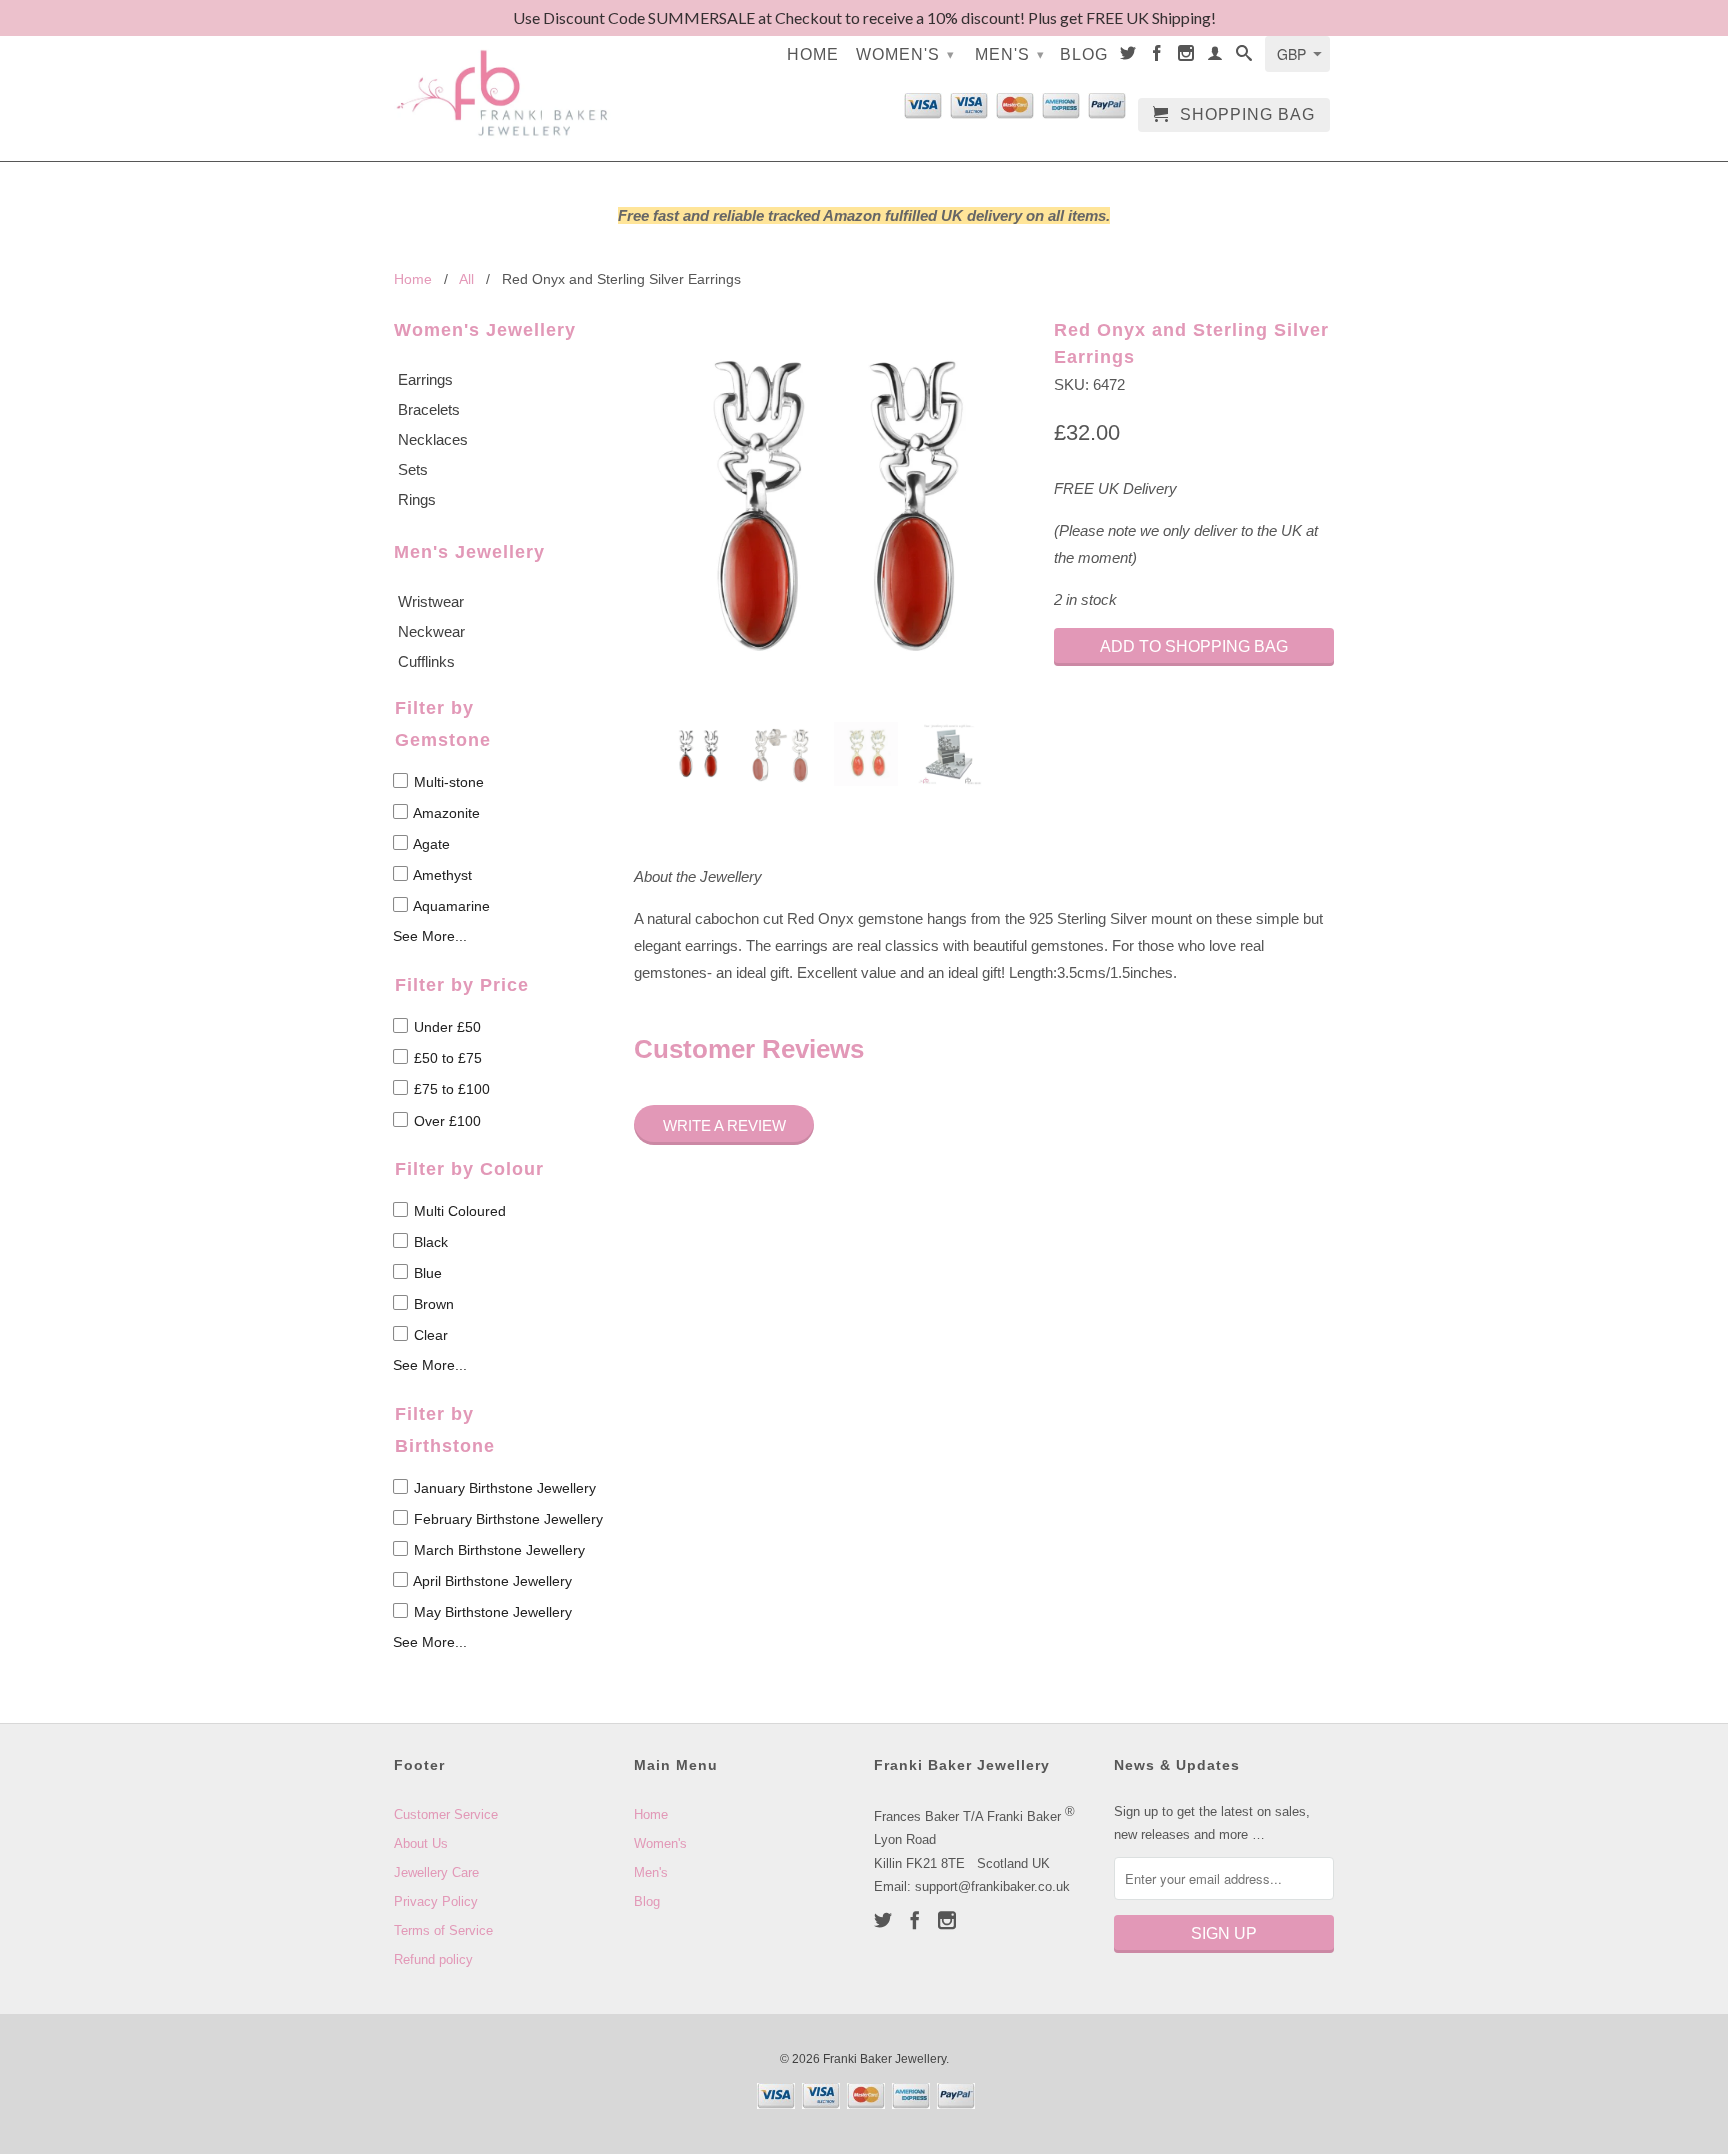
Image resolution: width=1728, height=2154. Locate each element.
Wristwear (431, 601)
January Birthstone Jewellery (503, 1488)
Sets (413, 469)
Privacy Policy (436, 1901)
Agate (430, 844)
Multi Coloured (458, 1211)
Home (813, 54)
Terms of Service (443, 1930)
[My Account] (1215, 57)
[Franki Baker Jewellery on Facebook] (1157, 57)
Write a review (724, 1125)
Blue (426, 1273)
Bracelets (429, 409)
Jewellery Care (436, 1872)
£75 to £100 (450, 1089)
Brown (432, 1304)
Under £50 (445, 1027)
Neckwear (431, 631)
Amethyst (441, 875)
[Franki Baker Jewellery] (504, 80)
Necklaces (433, 439)
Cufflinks (426, 661)
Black (429, 1242)
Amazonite (445, 813)
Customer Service (446, 1814)
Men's (1010, 54)
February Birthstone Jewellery (506, 1519)
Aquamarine (450, 906)
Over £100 (445, 1121)
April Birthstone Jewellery (491, 1581)
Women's (905, 54)
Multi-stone (447, 782)
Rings (417, 499)
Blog (1084, 54)
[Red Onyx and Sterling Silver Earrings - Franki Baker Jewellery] (834, 507)
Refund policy (433, 1959)
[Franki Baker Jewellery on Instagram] (1186, 57)
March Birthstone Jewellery (497, 1550)
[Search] (1244, 57)
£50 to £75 (446, 1058)
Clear (429, 1335)
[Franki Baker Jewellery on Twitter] (1128, 57)
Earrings (425, 379)
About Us (421, 1843)
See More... (430, 936)
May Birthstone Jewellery (491, 1612)
